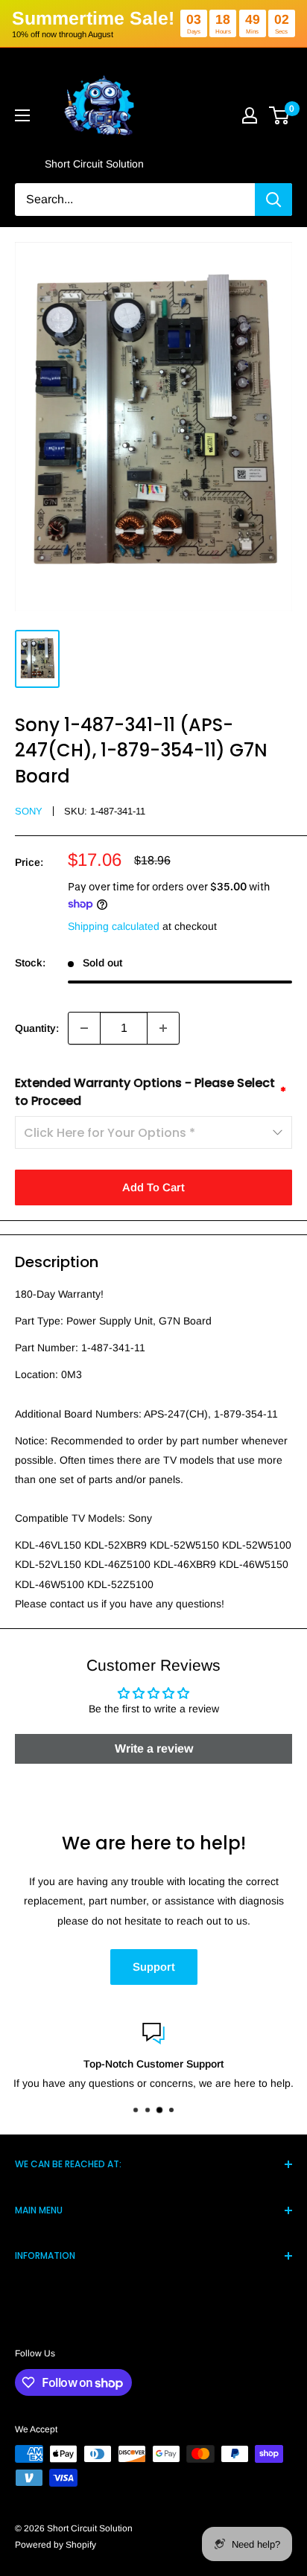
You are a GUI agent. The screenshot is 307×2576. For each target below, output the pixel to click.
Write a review (154, 1748)
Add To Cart (153, 1187)
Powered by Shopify (56, 2545)
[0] (280, 115)
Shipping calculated (114, 926)
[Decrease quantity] (84, 1028)
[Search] (273, 200)
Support (154, 1967)
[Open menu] (22, 115)
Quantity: (37, 1028)
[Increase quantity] (163, 1028)
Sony (29, 811)
